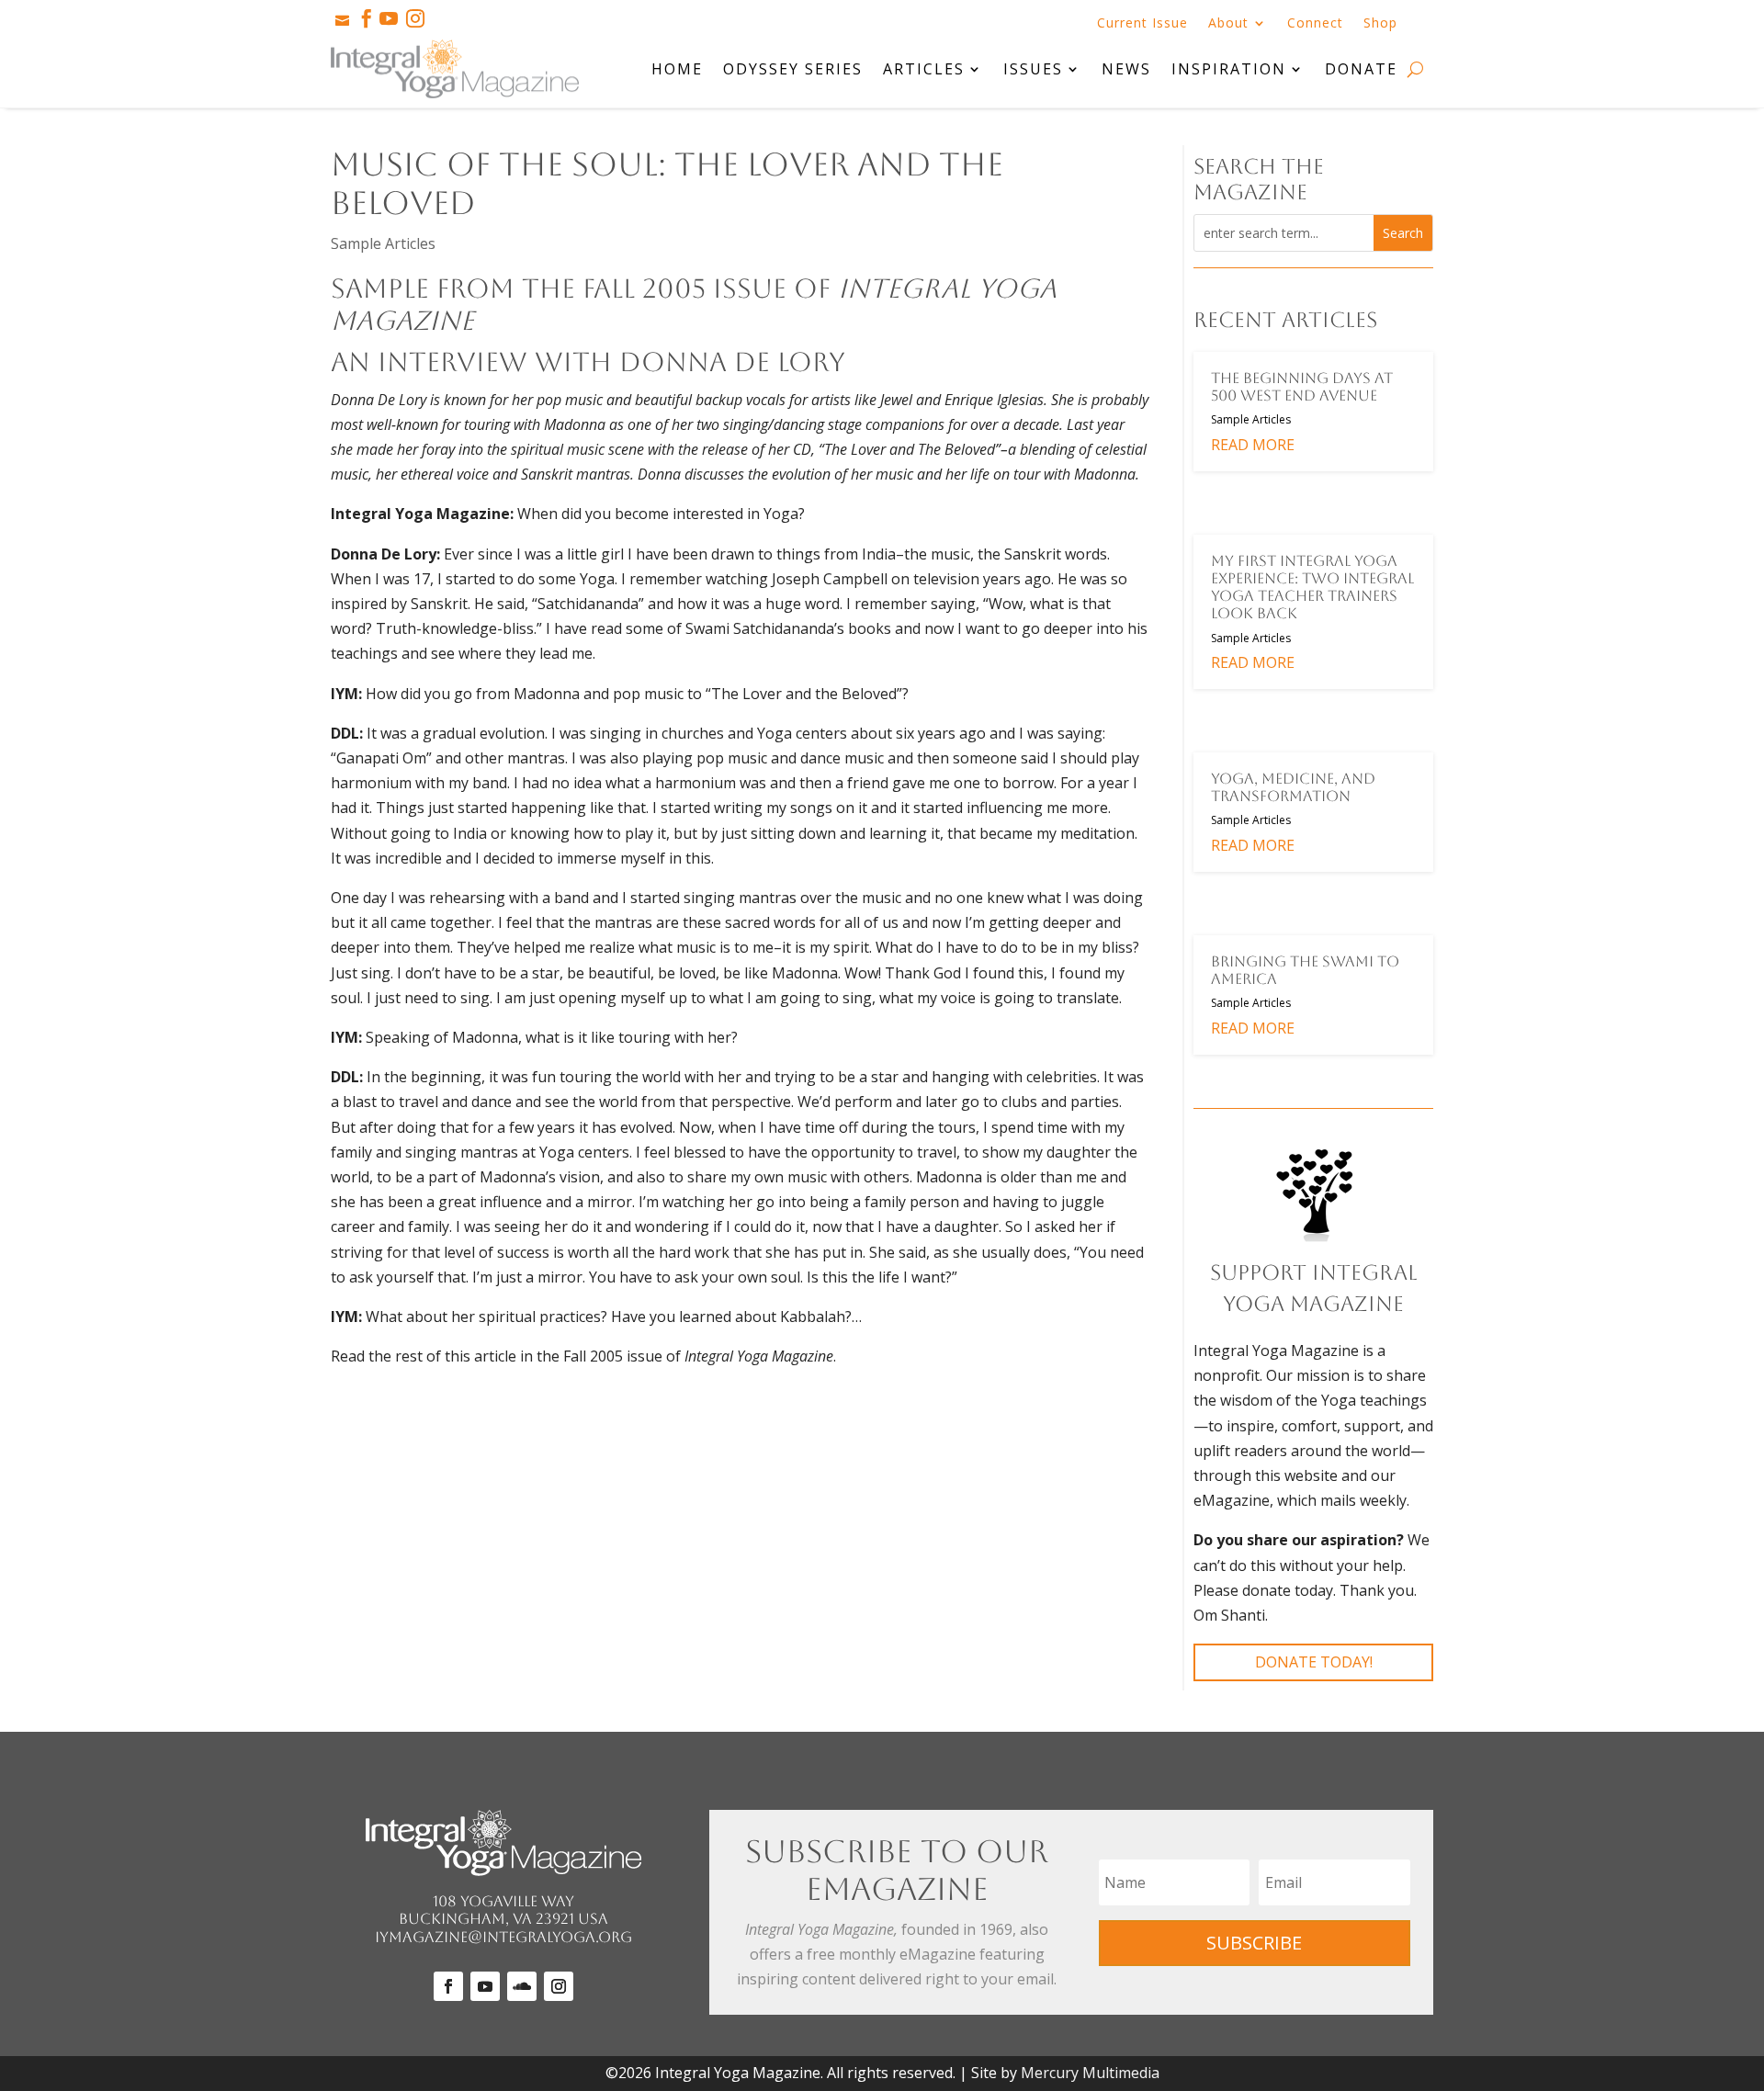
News (1126, 69)
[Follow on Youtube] (485, 1986)
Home (677, 69)
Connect (1315, 24)
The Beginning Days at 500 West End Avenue (1302, 387)
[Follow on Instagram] (559, 1986)
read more (1253, 445)
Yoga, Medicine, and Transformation (1293, 787)
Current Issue (1142, 24)
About (1228, 24)
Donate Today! (1314, 1662)
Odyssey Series (793, 69)
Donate (1361, 69)
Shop (1380, 24)
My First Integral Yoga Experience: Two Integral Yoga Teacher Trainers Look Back (1312, 588)
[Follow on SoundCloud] (522, 1986)
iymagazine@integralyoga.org (503, 1937)
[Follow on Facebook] (448, 1986)
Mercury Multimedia (1090, 2073)
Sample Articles (383, 243)
